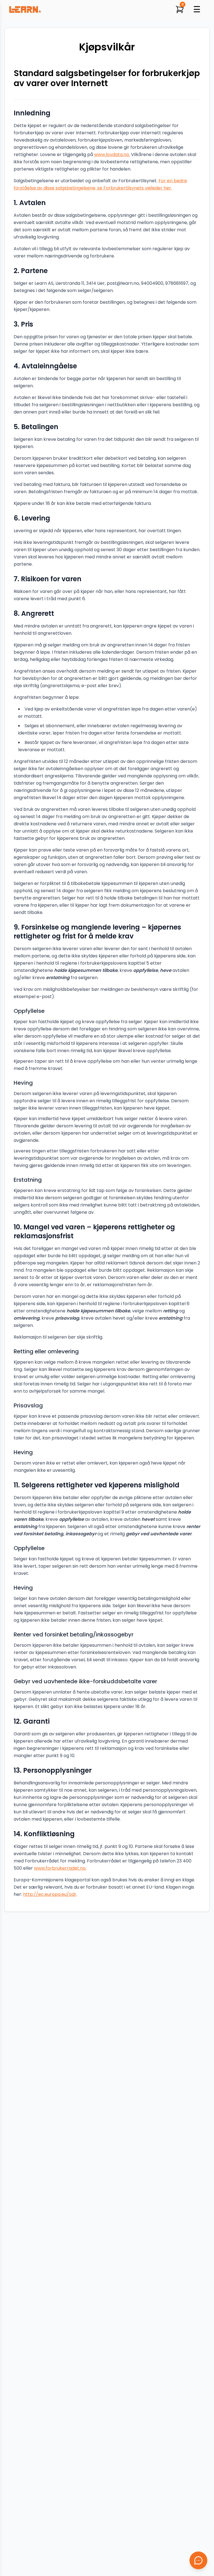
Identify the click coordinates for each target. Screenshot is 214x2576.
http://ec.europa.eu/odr (50, 1894)
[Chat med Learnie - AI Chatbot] (198, 2560)
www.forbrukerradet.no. (60, 1868)
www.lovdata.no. (112, 155)
